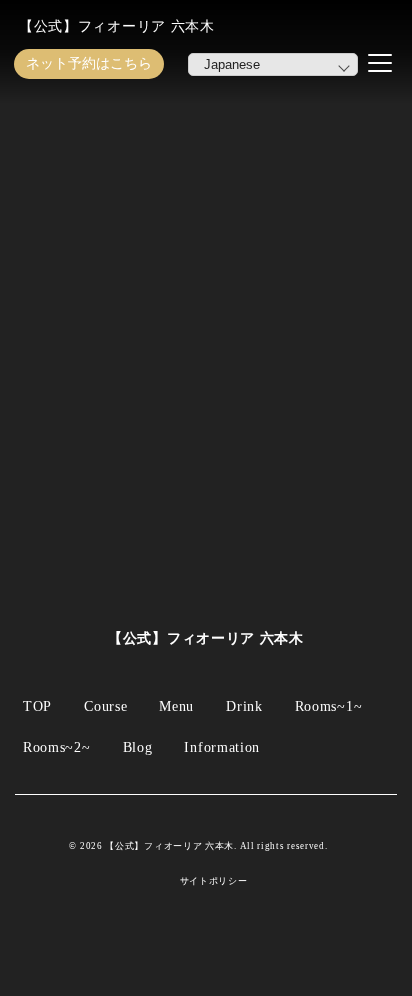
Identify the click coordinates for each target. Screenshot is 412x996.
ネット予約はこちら (89, 63)
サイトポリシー (214, 881)
